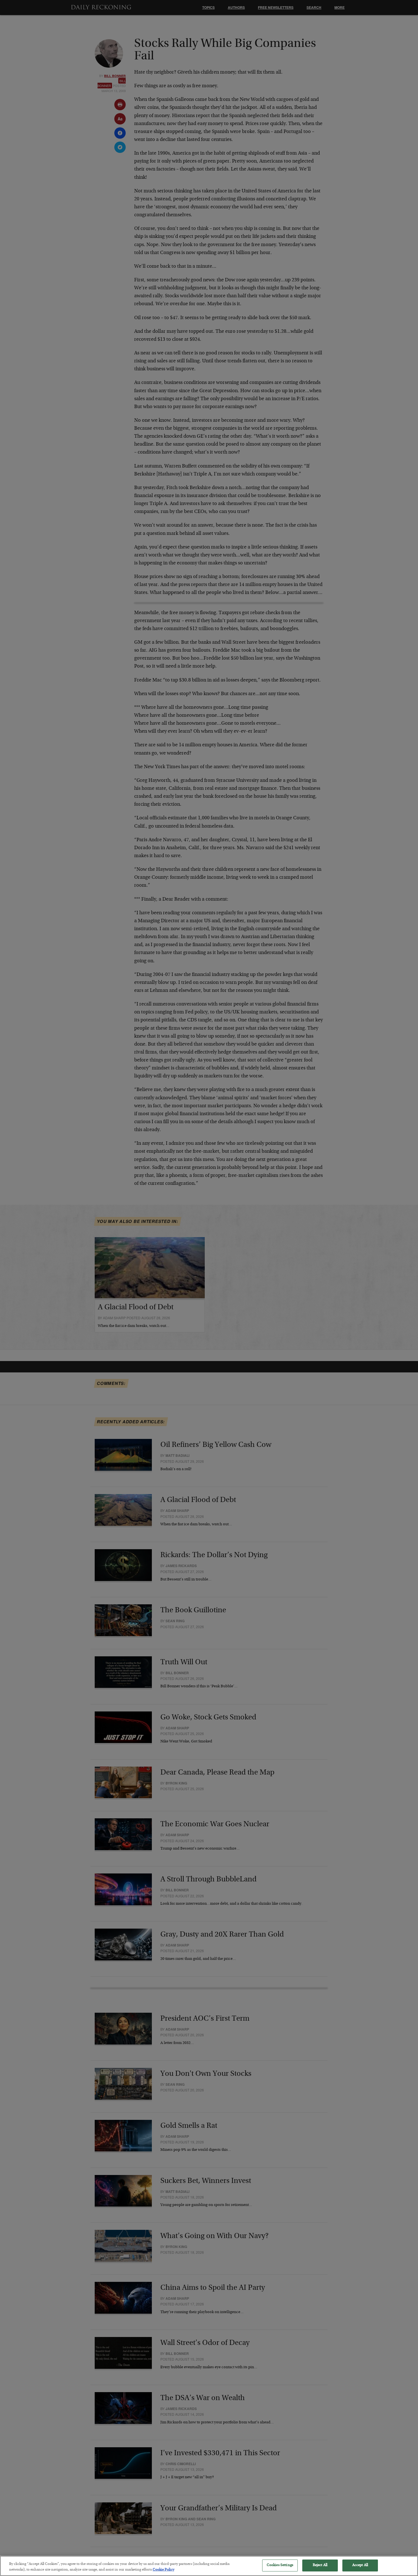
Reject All (320, 2565)
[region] (209, 2566)
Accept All (360, 2565)
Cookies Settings (280, 2565)
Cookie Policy (164, 2570)
